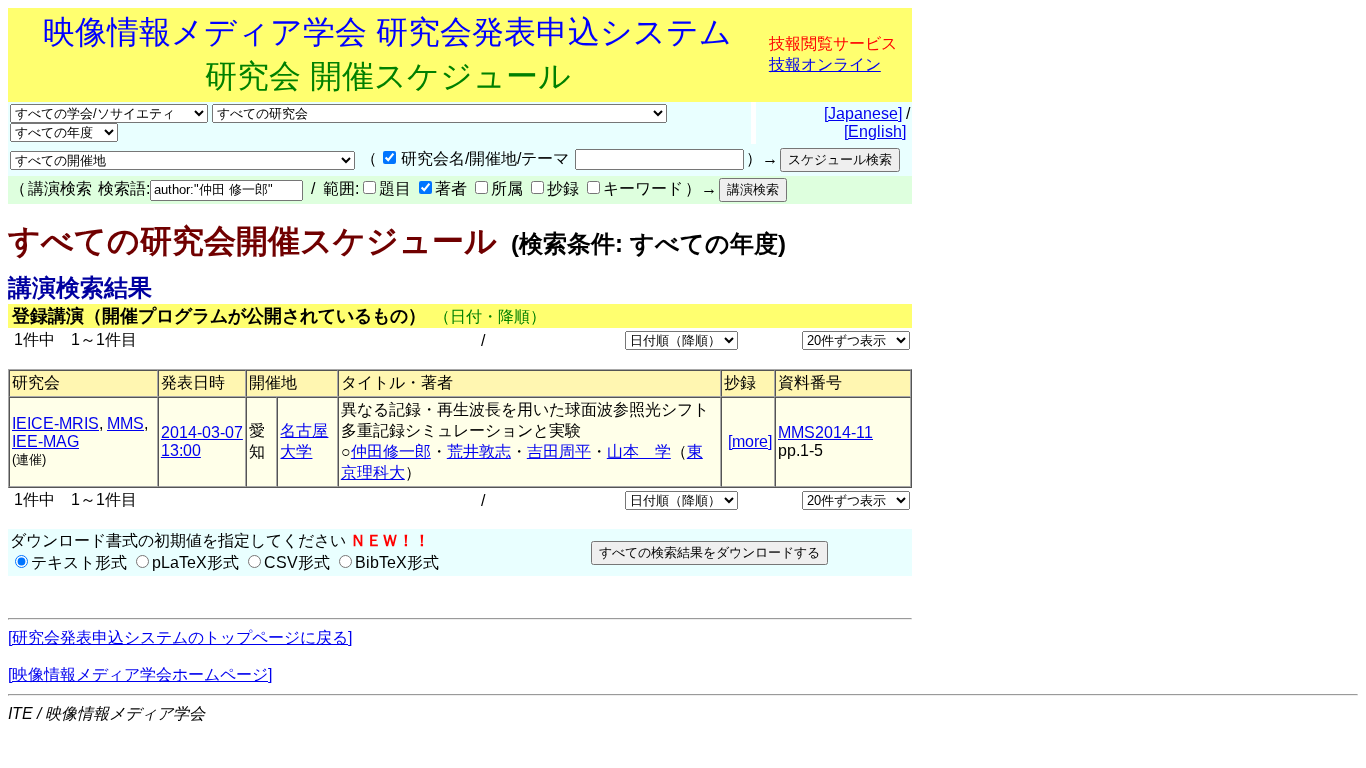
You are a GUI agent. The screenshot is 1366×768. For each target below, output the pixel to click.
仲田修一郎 (391, 451)
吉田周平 (559, 451)
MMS (125, 423)
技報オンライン (825, 64)
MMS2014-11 (825, 432)
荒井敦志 (479, 451)
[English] (875, 131)
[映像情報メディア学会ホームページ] (140, 674)
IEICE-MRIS (55, 423)
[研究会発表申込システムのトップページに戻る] (180, 637)
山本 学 (639, 451)
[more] (750, 441)
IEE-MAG (45, 441)
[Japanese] (863, 113)
